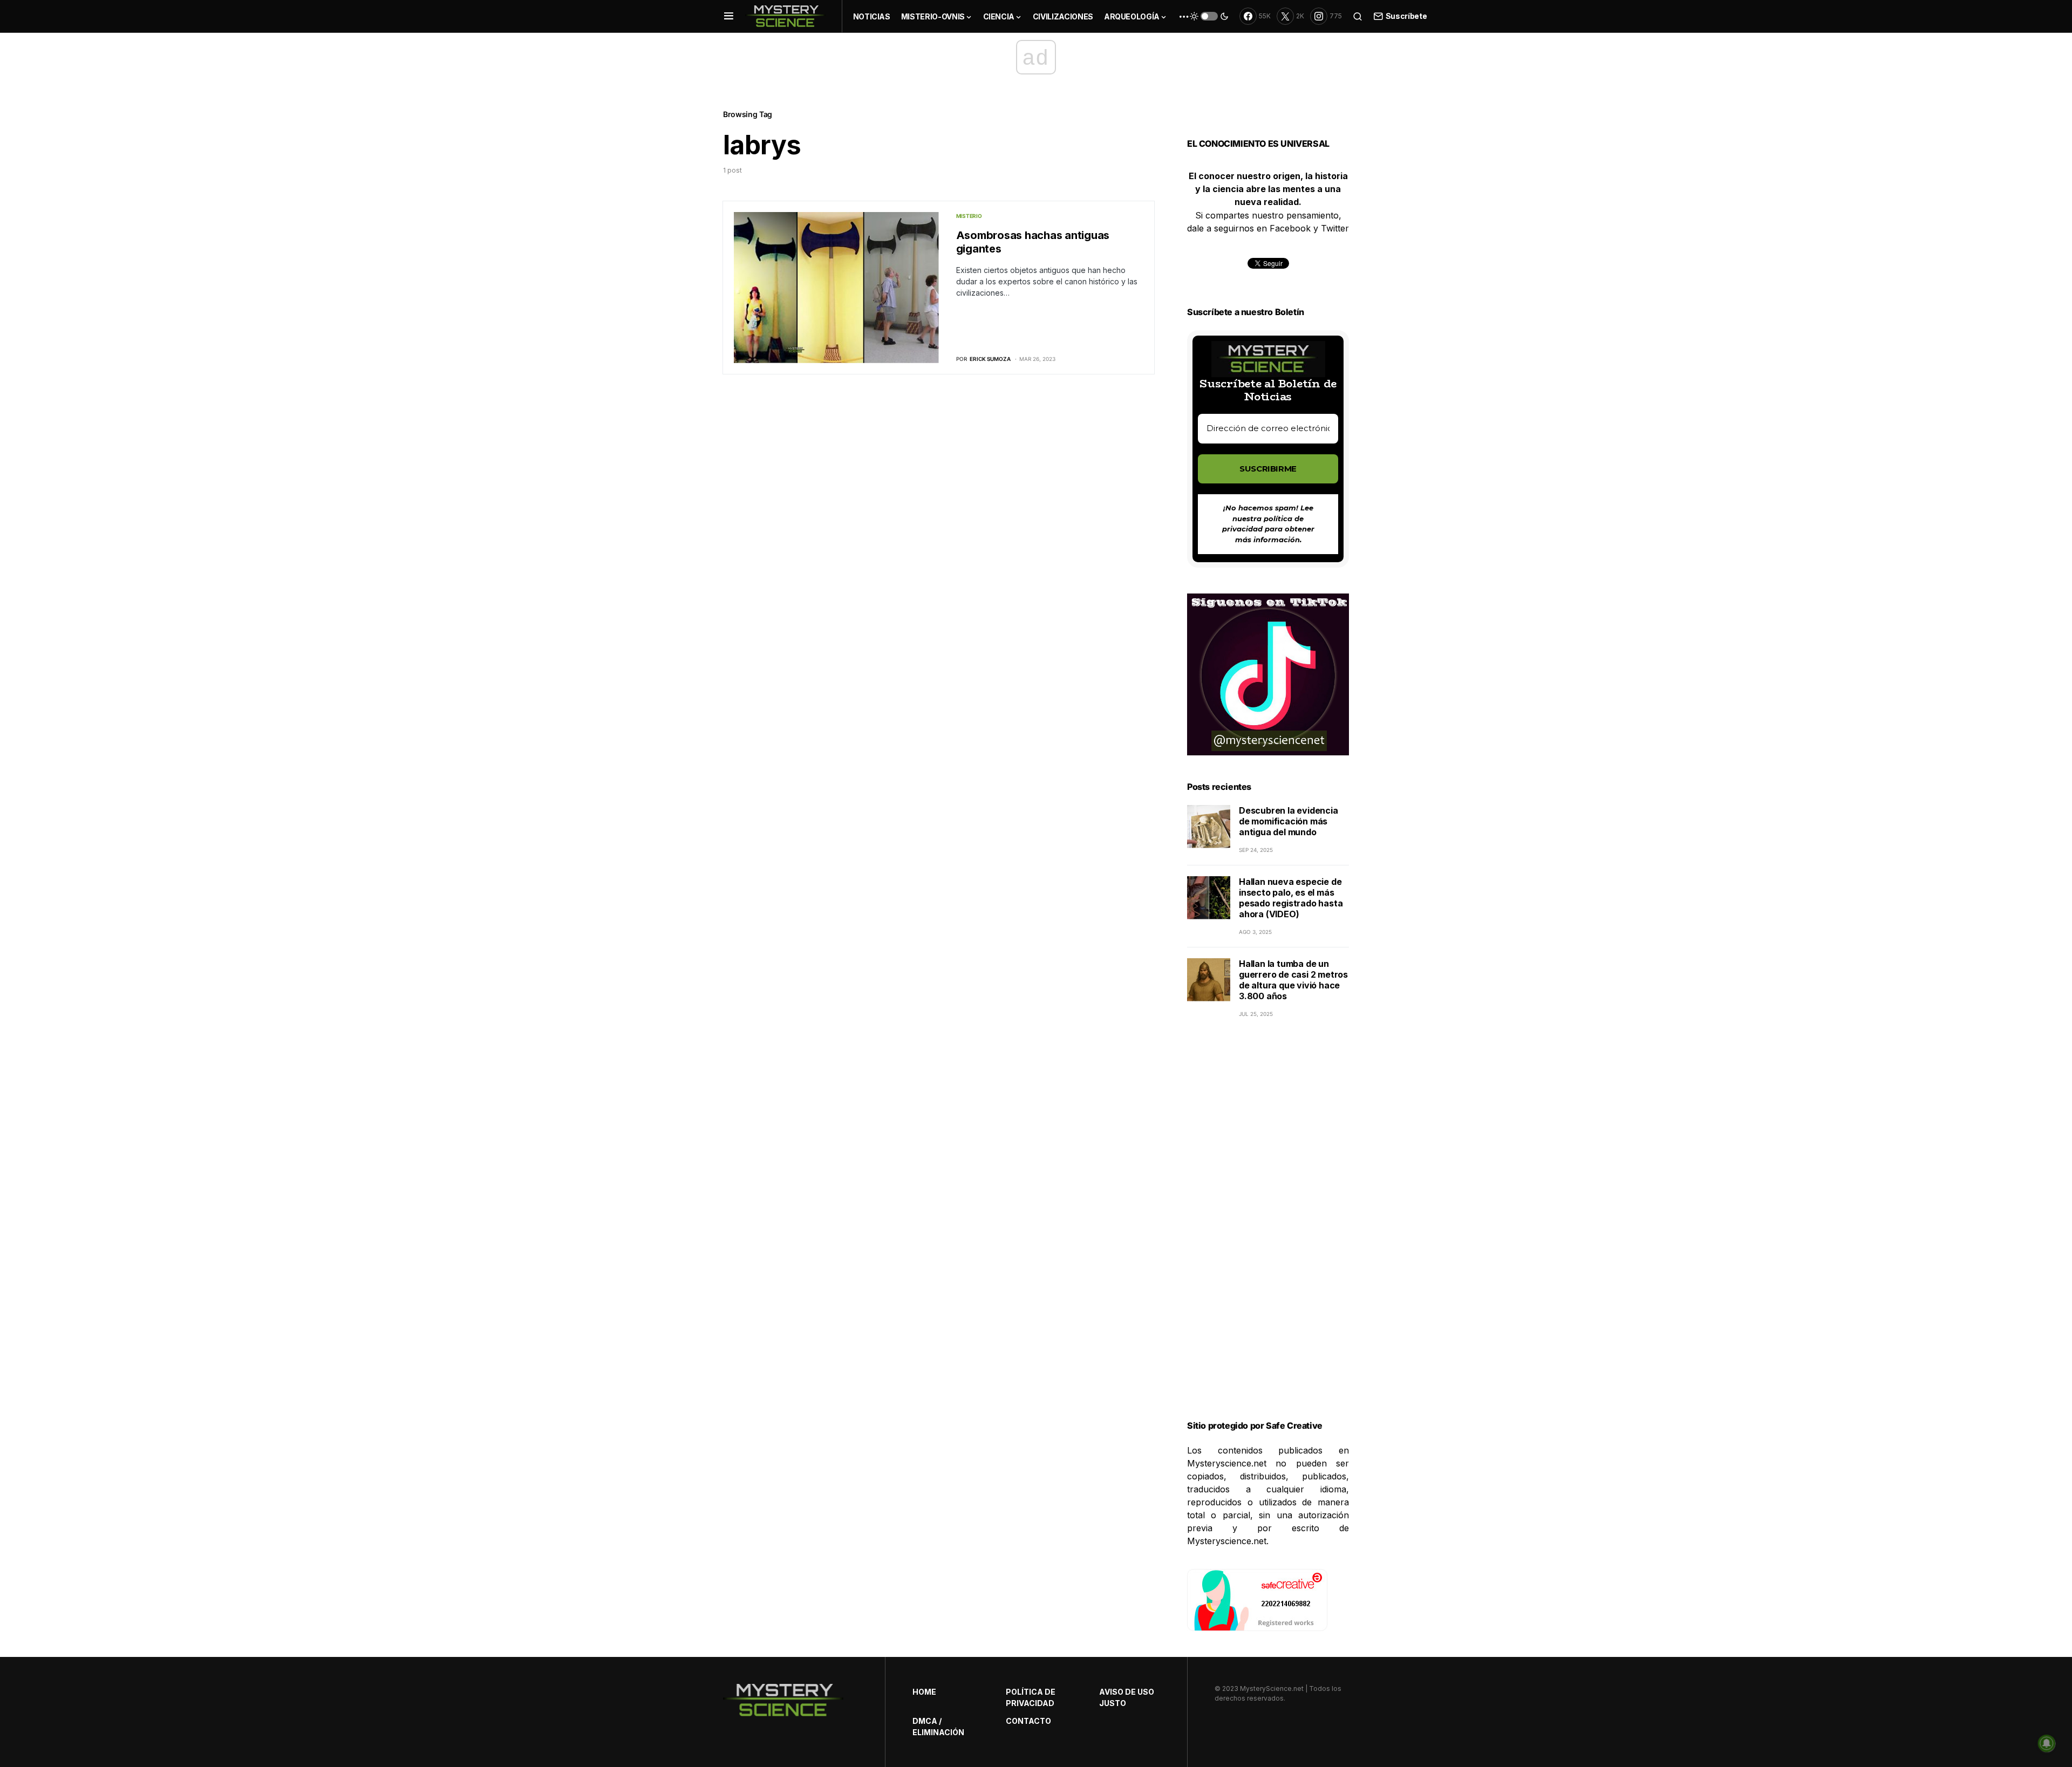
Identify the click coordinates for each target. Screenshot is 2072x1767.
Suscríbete (1406, 16)
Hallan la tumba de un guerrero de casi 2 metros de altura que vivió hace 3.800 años (1293, 980)
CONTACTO (1028, 1721)
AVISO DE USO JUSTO (1127, 1697)
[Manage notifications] (2047, 1743)
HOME (924, 1692)
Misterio (969, 216)
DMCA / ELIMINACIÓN (938, 1727)
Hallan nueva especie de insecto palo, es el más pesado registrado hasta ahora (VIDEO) (1291, 898)
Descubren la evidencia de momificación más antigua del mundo (1289, 821)
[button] (729, 16)
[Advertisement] (1268, 1232)
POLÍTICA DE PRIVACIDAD (1031, 1697)
